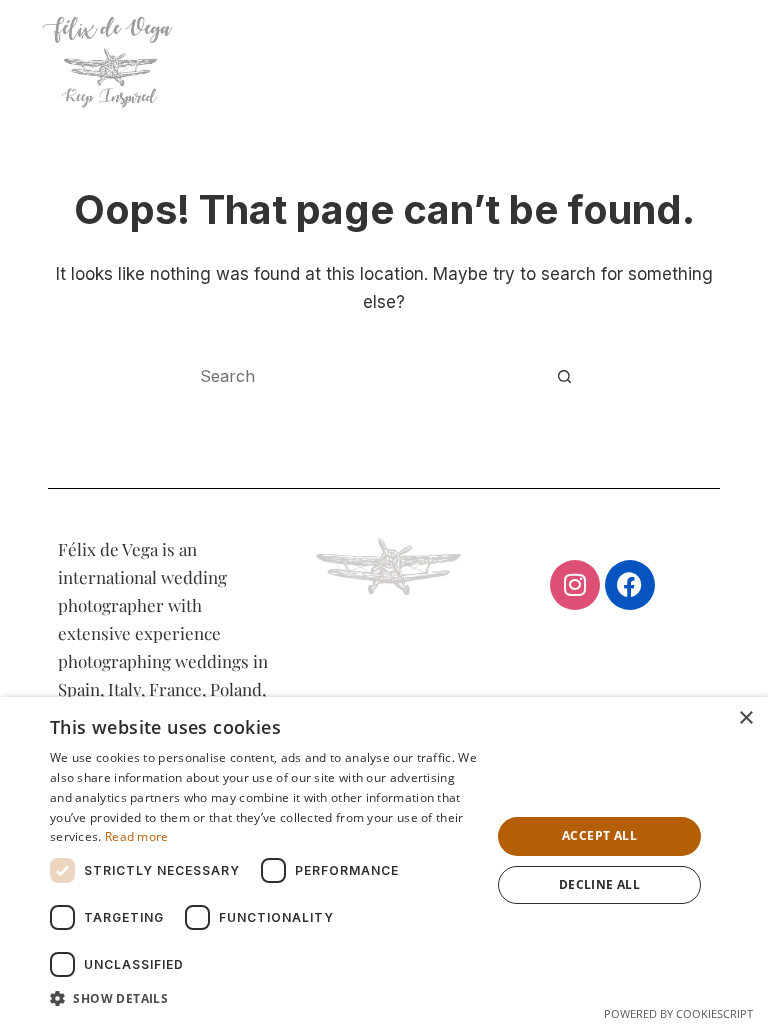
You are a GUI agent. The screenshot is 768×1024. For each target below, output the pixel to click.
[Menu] (721, 60)
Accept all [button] (599, 835)
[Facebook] (630, 585)
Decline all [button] (599, 884)
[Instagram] (575, 585)
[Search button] (564, 376)
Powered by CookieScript (678, 1013)
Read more (137, 836)
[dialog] (384, 860)
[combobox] (365, 376)
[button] (264, 998)
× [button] (745, 718)
